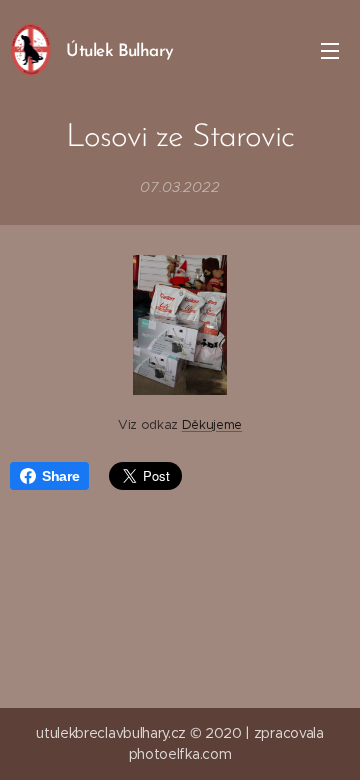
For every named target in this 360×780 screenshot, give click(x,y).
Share (60, 476)
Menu (330, 50)
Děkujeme (212, 425)
